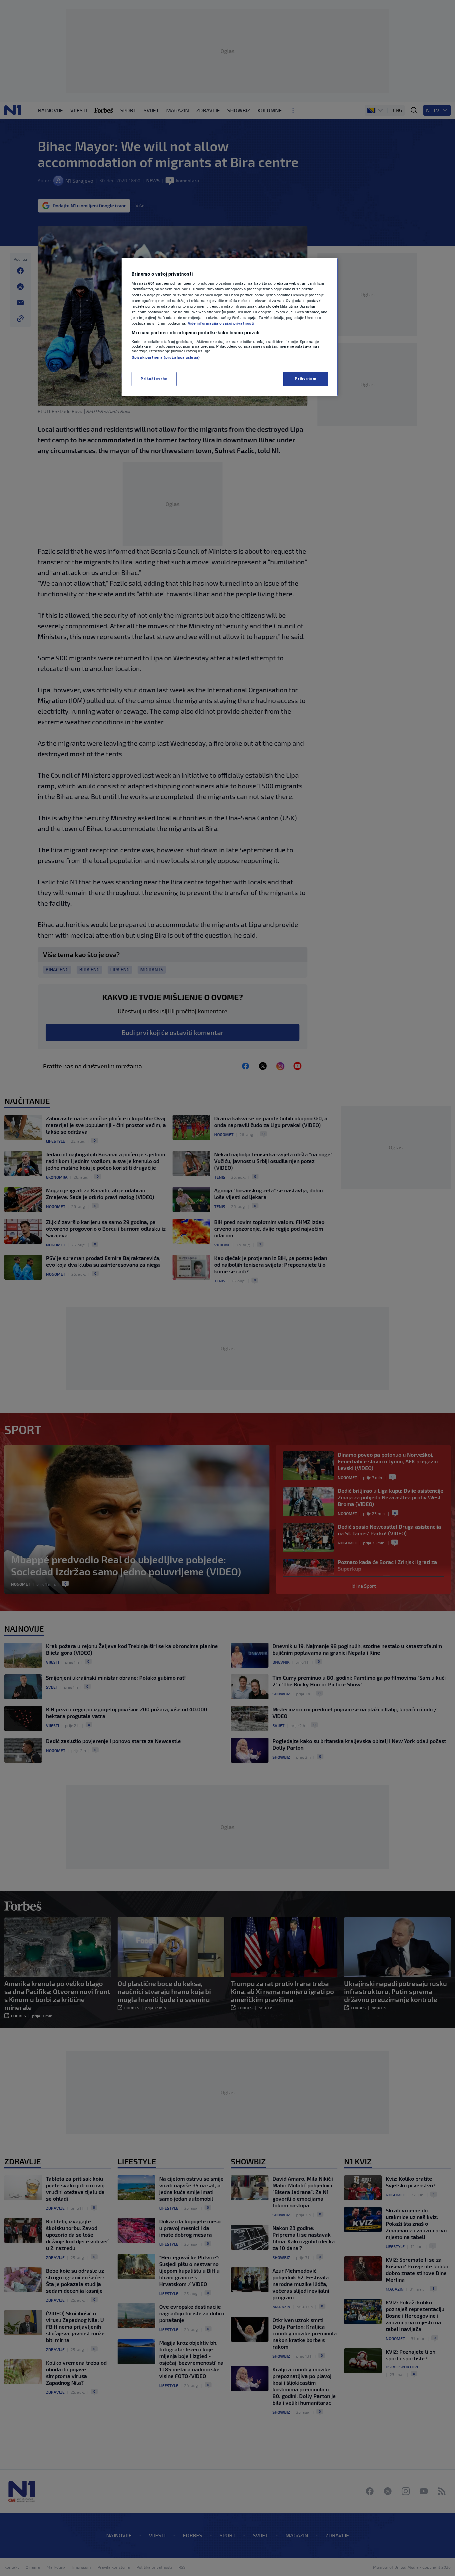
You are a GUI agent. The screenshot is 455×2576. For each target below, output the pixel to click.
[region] (230, 327)
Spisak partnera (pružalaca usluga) (166, 357)
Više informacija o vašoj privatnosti (221, 323)
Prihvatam (305, 379)
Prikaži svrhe (154, 379)
